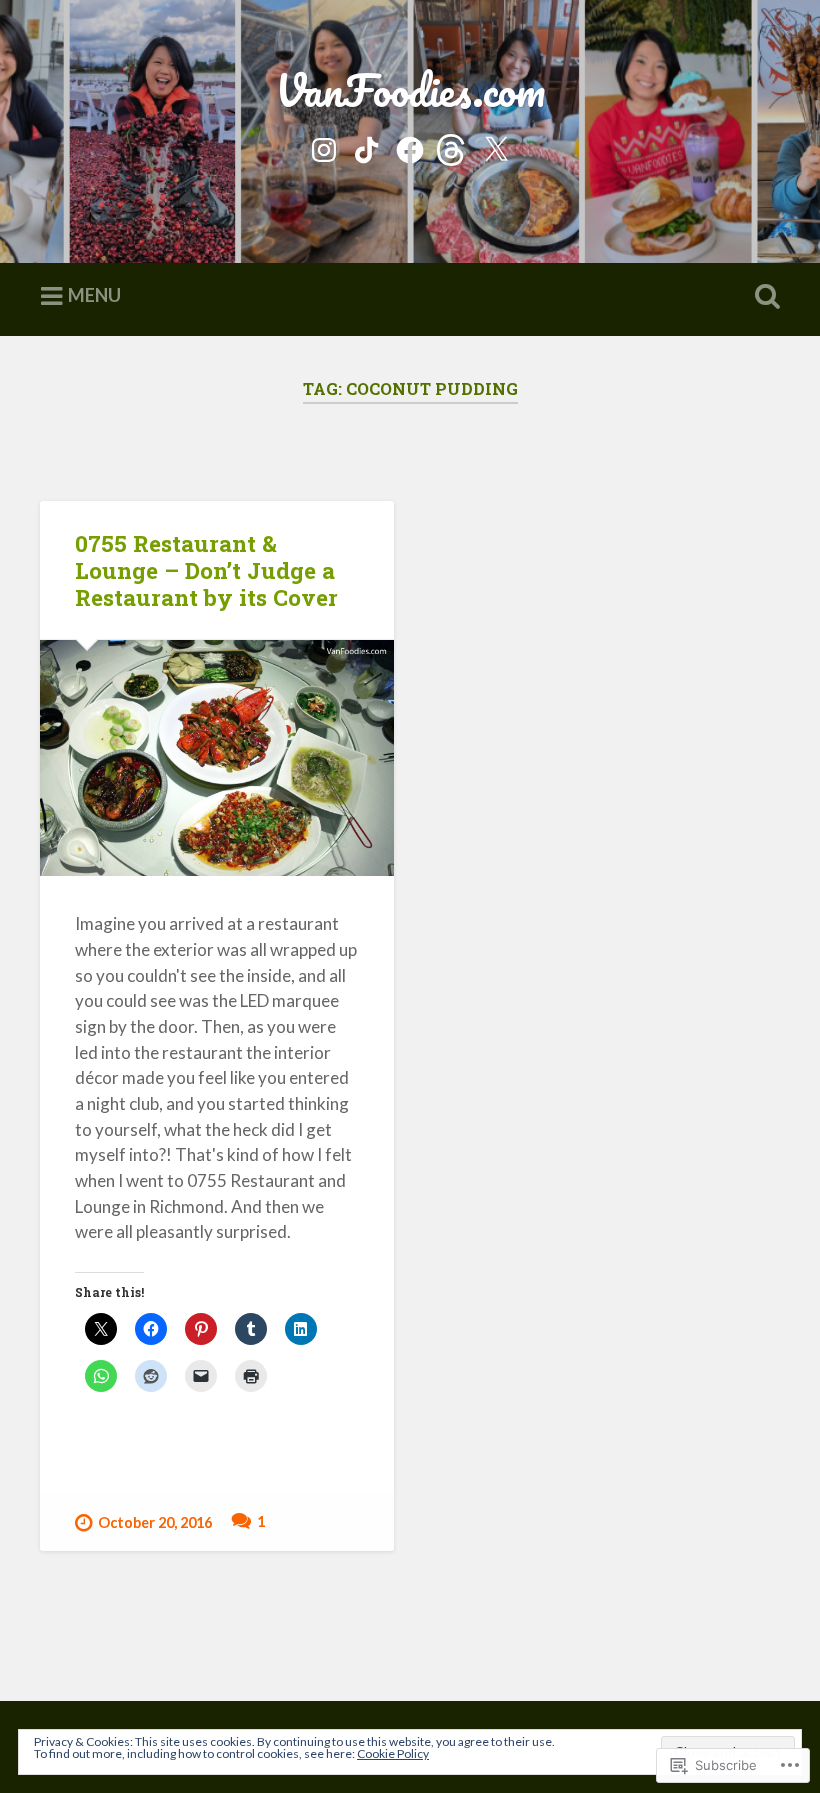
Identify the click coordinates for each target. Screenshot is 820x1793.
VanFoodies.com (410, 89)
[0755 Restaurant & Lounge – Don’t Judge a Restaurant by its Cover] (217, 758)
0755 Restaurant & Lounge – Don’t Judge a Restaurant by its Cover (206, 570)
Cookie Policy (393, 1753)
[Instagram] (324, 146)
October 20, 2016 (155, 1522)
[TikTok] (367, 146)
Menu (94, 296)
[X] (496, 146)
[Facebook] (410, 146)
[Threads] (453, 146)
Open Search (763, 297)
